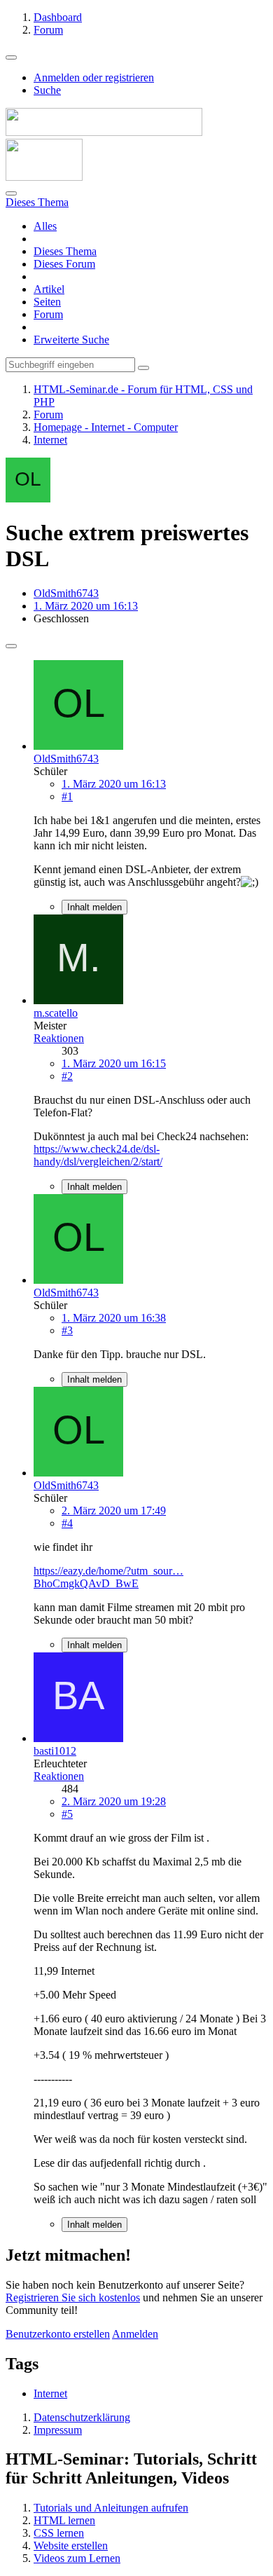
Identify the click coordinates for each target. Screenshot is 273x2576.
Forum (48, 314)
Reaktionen (59, 1038)
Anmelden (135, 2334)
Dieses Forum (64, 264)
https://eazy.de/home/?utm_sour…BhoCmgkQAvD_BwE (108, 1577)
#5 (67, 1814)
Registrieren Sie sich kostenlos (73, 2297)
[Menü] (11, 57)
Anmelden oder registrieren (94, 77)
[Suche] (11, 193)
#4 (67, 1523)
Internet (50, 2393)
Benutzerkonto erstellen (58, 2334)
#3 (67, 1330)
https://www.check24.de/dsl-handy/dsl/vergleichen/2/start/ (98, 1155)
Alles (45, 226)
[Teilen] (11, 646)
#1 (67, 796)
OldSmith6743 (66, 593)
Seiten (47, 302)
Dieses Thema (65, 251)
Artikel (49, 289)
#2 (67, 1076)
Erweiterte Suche (71, 340)
